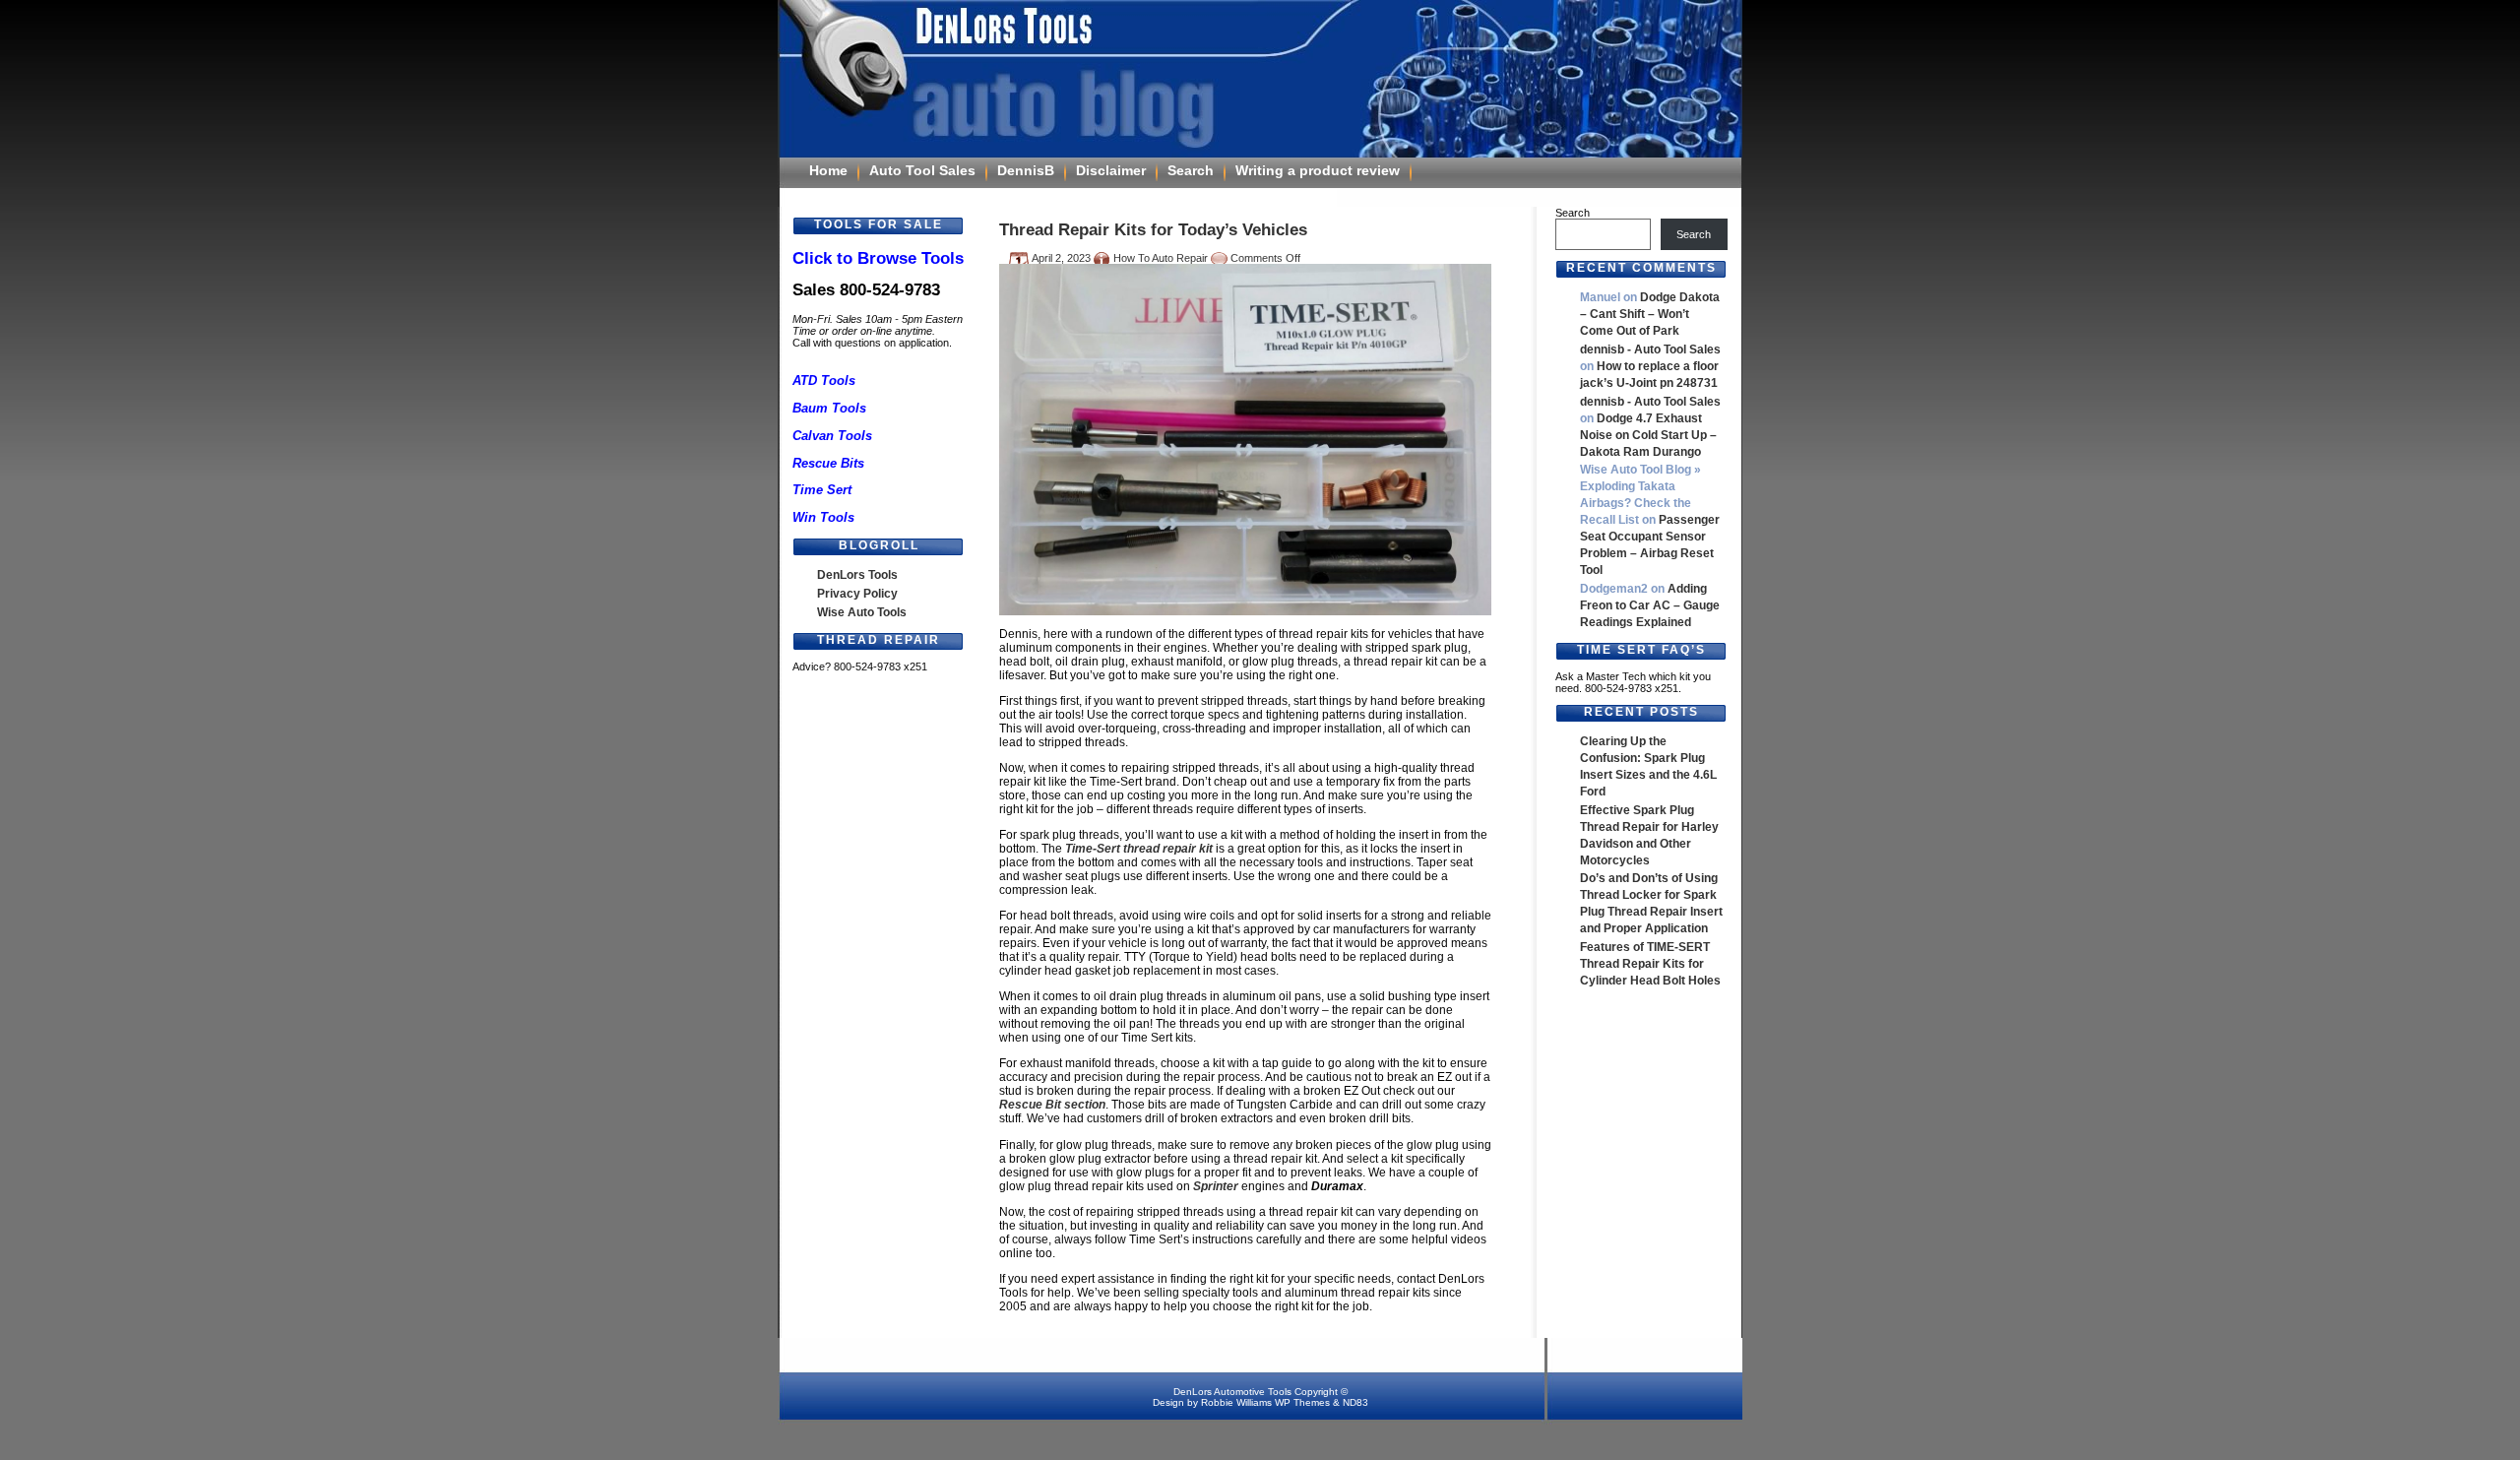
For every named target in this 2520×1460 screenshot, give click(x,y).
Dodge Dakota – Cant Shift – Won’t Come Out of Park (1650, 314)
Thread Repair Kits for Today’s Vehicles (1153, 229)
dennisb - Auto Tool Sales (1650, 349)
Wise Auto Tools (862, 612)
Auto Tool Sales (922, 170)
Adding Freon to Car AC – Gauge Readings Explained (1650, 605)
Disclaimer (1111, 170)
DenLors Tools (857, 575)
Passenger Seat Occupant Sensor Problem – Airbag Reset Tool (1650, 545)
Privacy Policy (857, 594)
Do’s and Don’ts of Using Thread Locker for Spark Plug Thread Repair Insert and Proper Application (1651, 903)
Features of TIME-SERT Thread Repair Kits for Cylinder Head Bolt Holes (1650, 964)
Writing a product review (1318, 170)
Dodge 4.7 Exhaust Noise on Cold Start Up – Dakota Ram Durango (1648, 435)
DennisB (1026, 170)
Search (1191, 170)
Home (828, 170)
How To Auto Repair (1161, 258)
